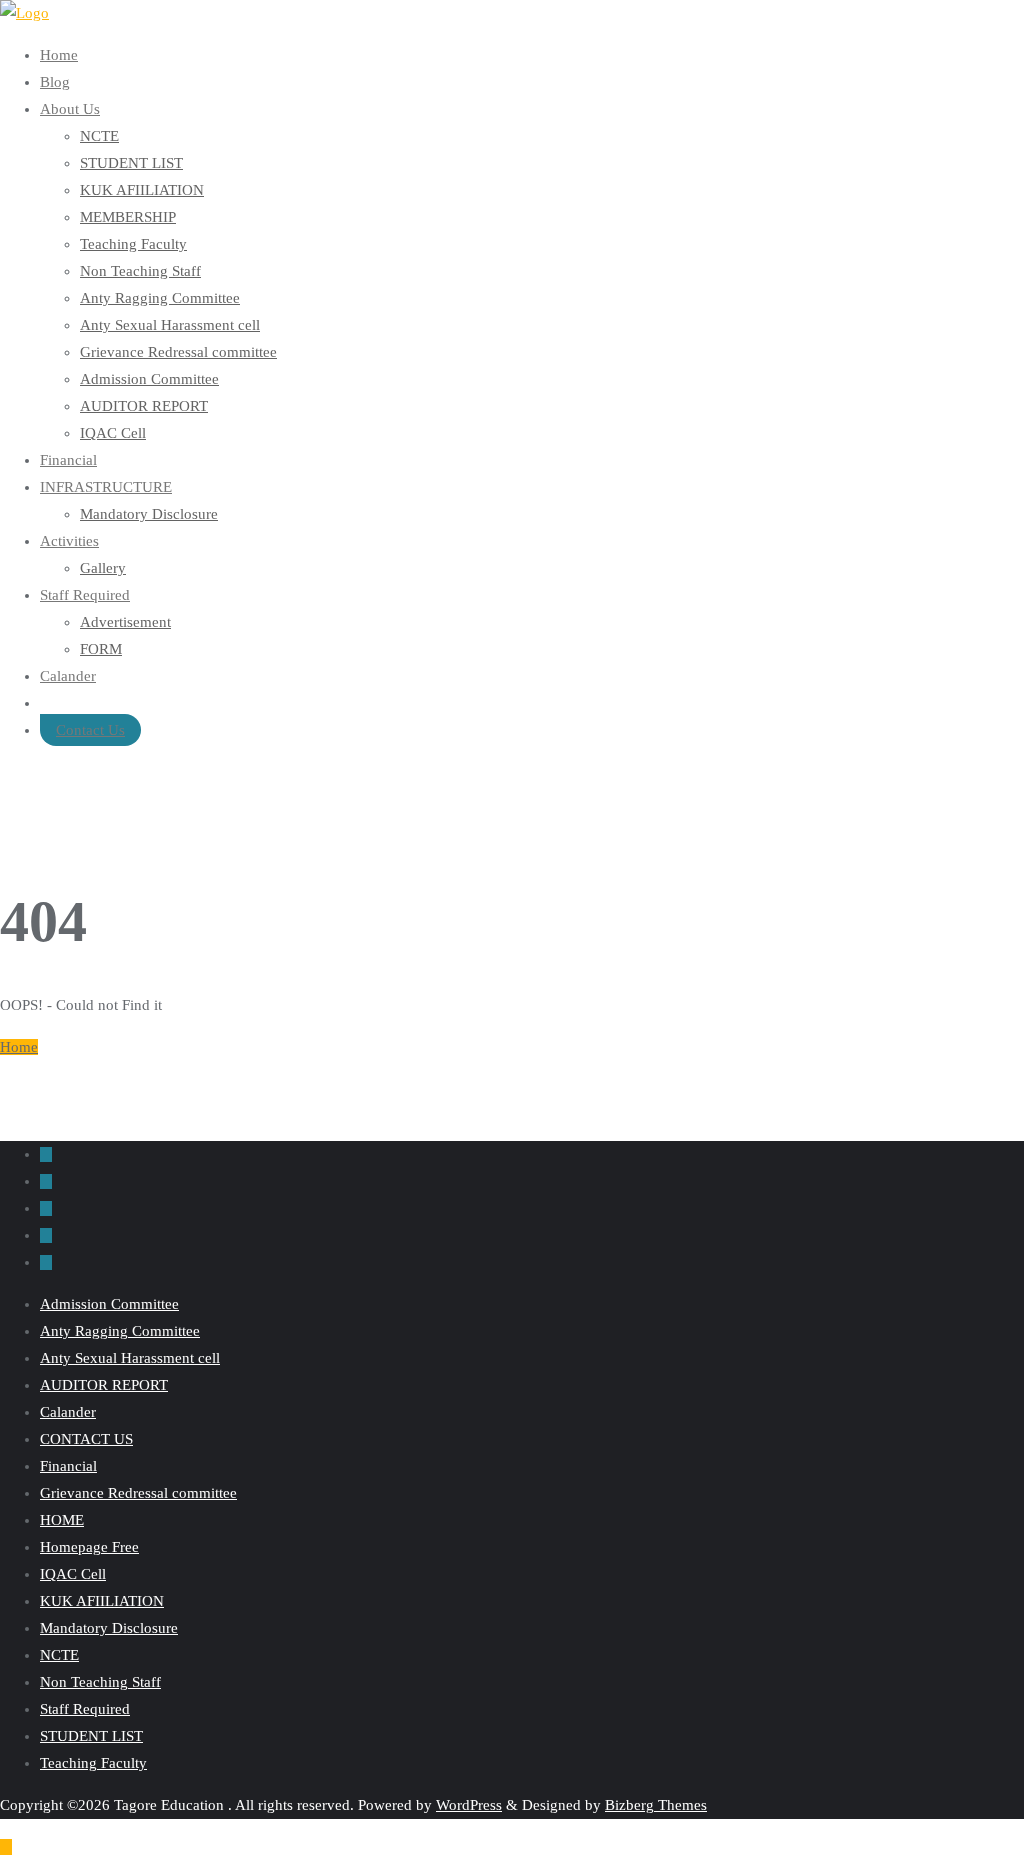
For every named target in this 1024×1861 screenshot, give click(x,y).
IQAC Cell (73, 1574)
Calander (68, 1412)
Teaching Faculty (93, 1763)
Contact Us (90, 730)
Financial (68, 1466)
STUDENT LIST (91, 1736)
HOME (62, 1520)
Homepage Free (89, 1547)
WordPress (469, 1805)
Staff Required (85, 1709)
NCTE (59, 1655)
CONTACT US (86, 1439)
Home (19, 1047)
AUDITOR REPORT (104, 1385)
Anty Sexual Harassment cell (130, 1358)
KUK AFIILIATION (102, 1601)
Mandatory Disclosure (109, 1628)
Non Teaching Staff (100, 1682)
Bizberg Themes (656, 1805)
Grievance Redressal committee (138, 1493)
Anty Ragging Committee (120, 1331)
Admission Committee (109, 1304)
